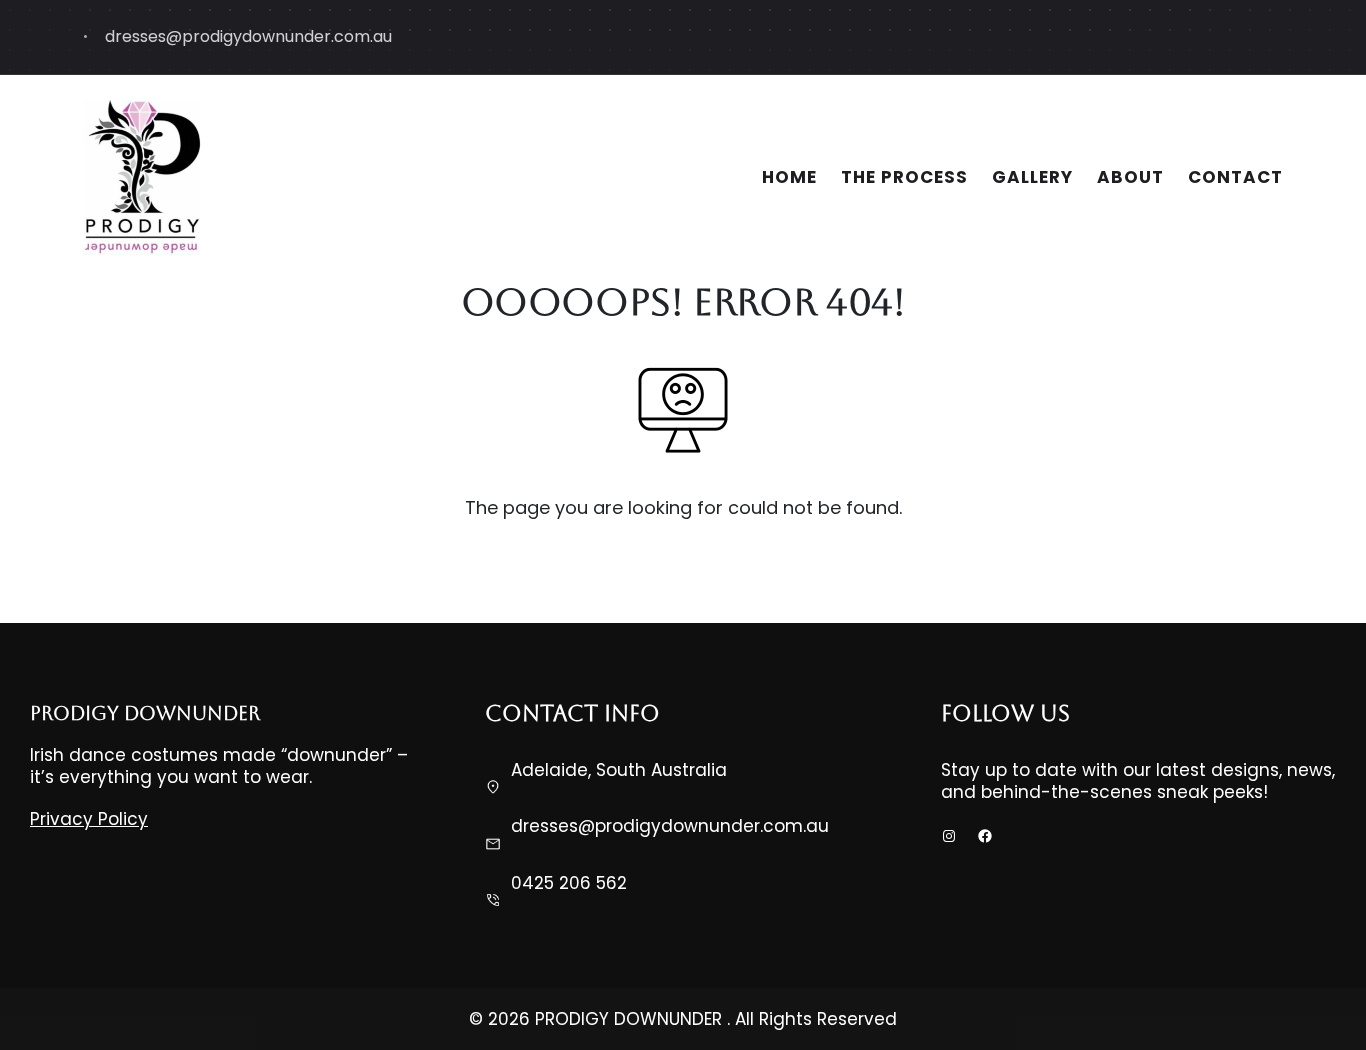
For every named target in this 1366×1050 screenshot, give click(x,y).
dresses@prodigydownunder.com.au (670, 826)
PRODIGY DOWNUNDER (145, 713)
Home (789, 177)
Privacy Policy (89, 819)
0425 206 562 (569, 883)
